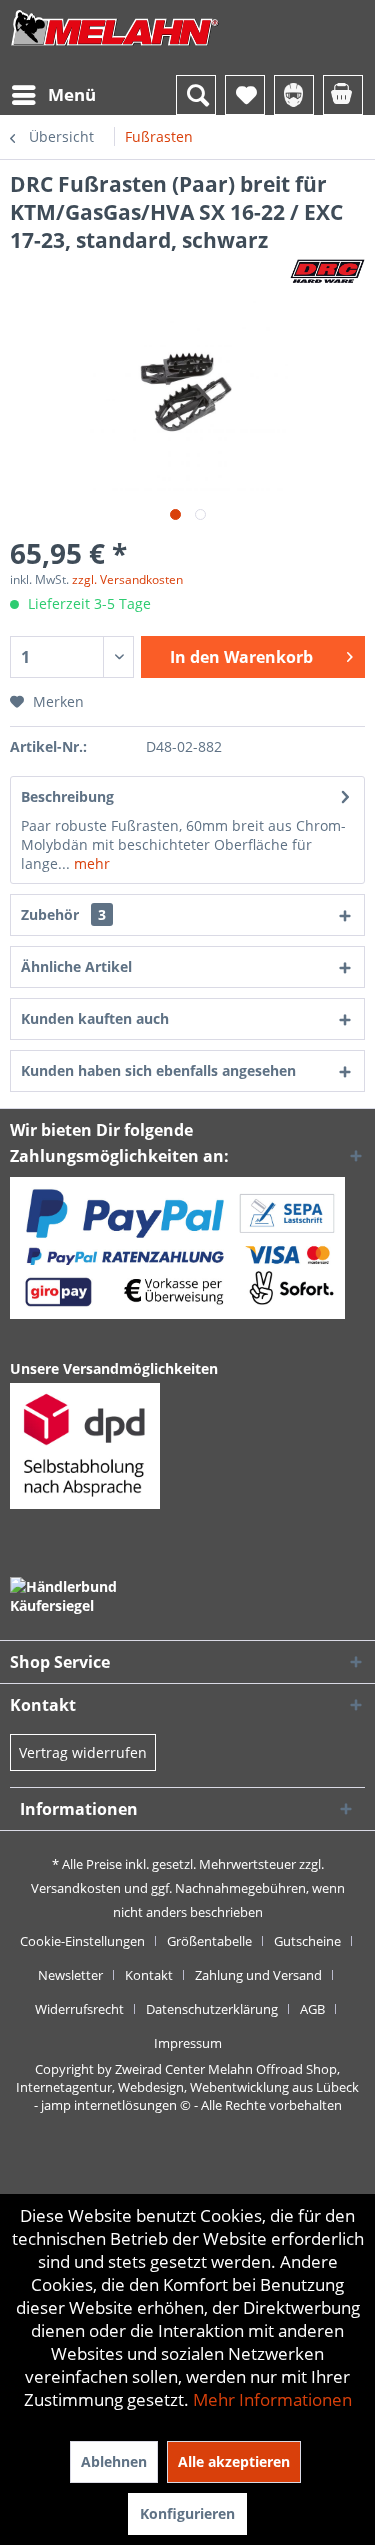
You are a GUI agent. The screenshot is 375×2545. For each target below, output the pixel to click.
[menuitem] (53, 95)
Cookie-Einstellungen (82, 1941)
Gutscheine (307, 1941)
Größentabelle (209, 1941)
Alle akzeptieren (234, 2461)
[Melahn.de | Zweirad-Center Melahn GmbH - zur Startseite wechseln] (115, 47)
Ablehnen (114, 2461)
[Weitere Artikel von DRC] (327, 271)
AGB (312, 2009)
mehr (90, 863)
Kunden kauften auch (95, 1018)
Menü (72, 94)
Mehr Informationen (272, 2399)
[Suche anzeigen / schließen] (196, 95)
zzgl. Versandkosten (127, 579)
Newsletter (70, 1975)
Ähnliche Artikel (76, 966)
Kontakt (149, 1975)
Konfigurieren (187, 2513)
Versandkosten (76, 1888)
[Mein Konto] (294, 95)
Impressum (188, 2043)
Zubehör (63, 914)
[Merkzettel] (245, 95)
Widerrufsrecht (79, 2009)
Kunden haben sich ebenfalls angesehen (158, 1070)
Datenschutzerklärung (212, 2009)
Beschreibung (67, 796)
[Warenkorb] (343, 95)
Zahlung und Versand (258, 1975)
